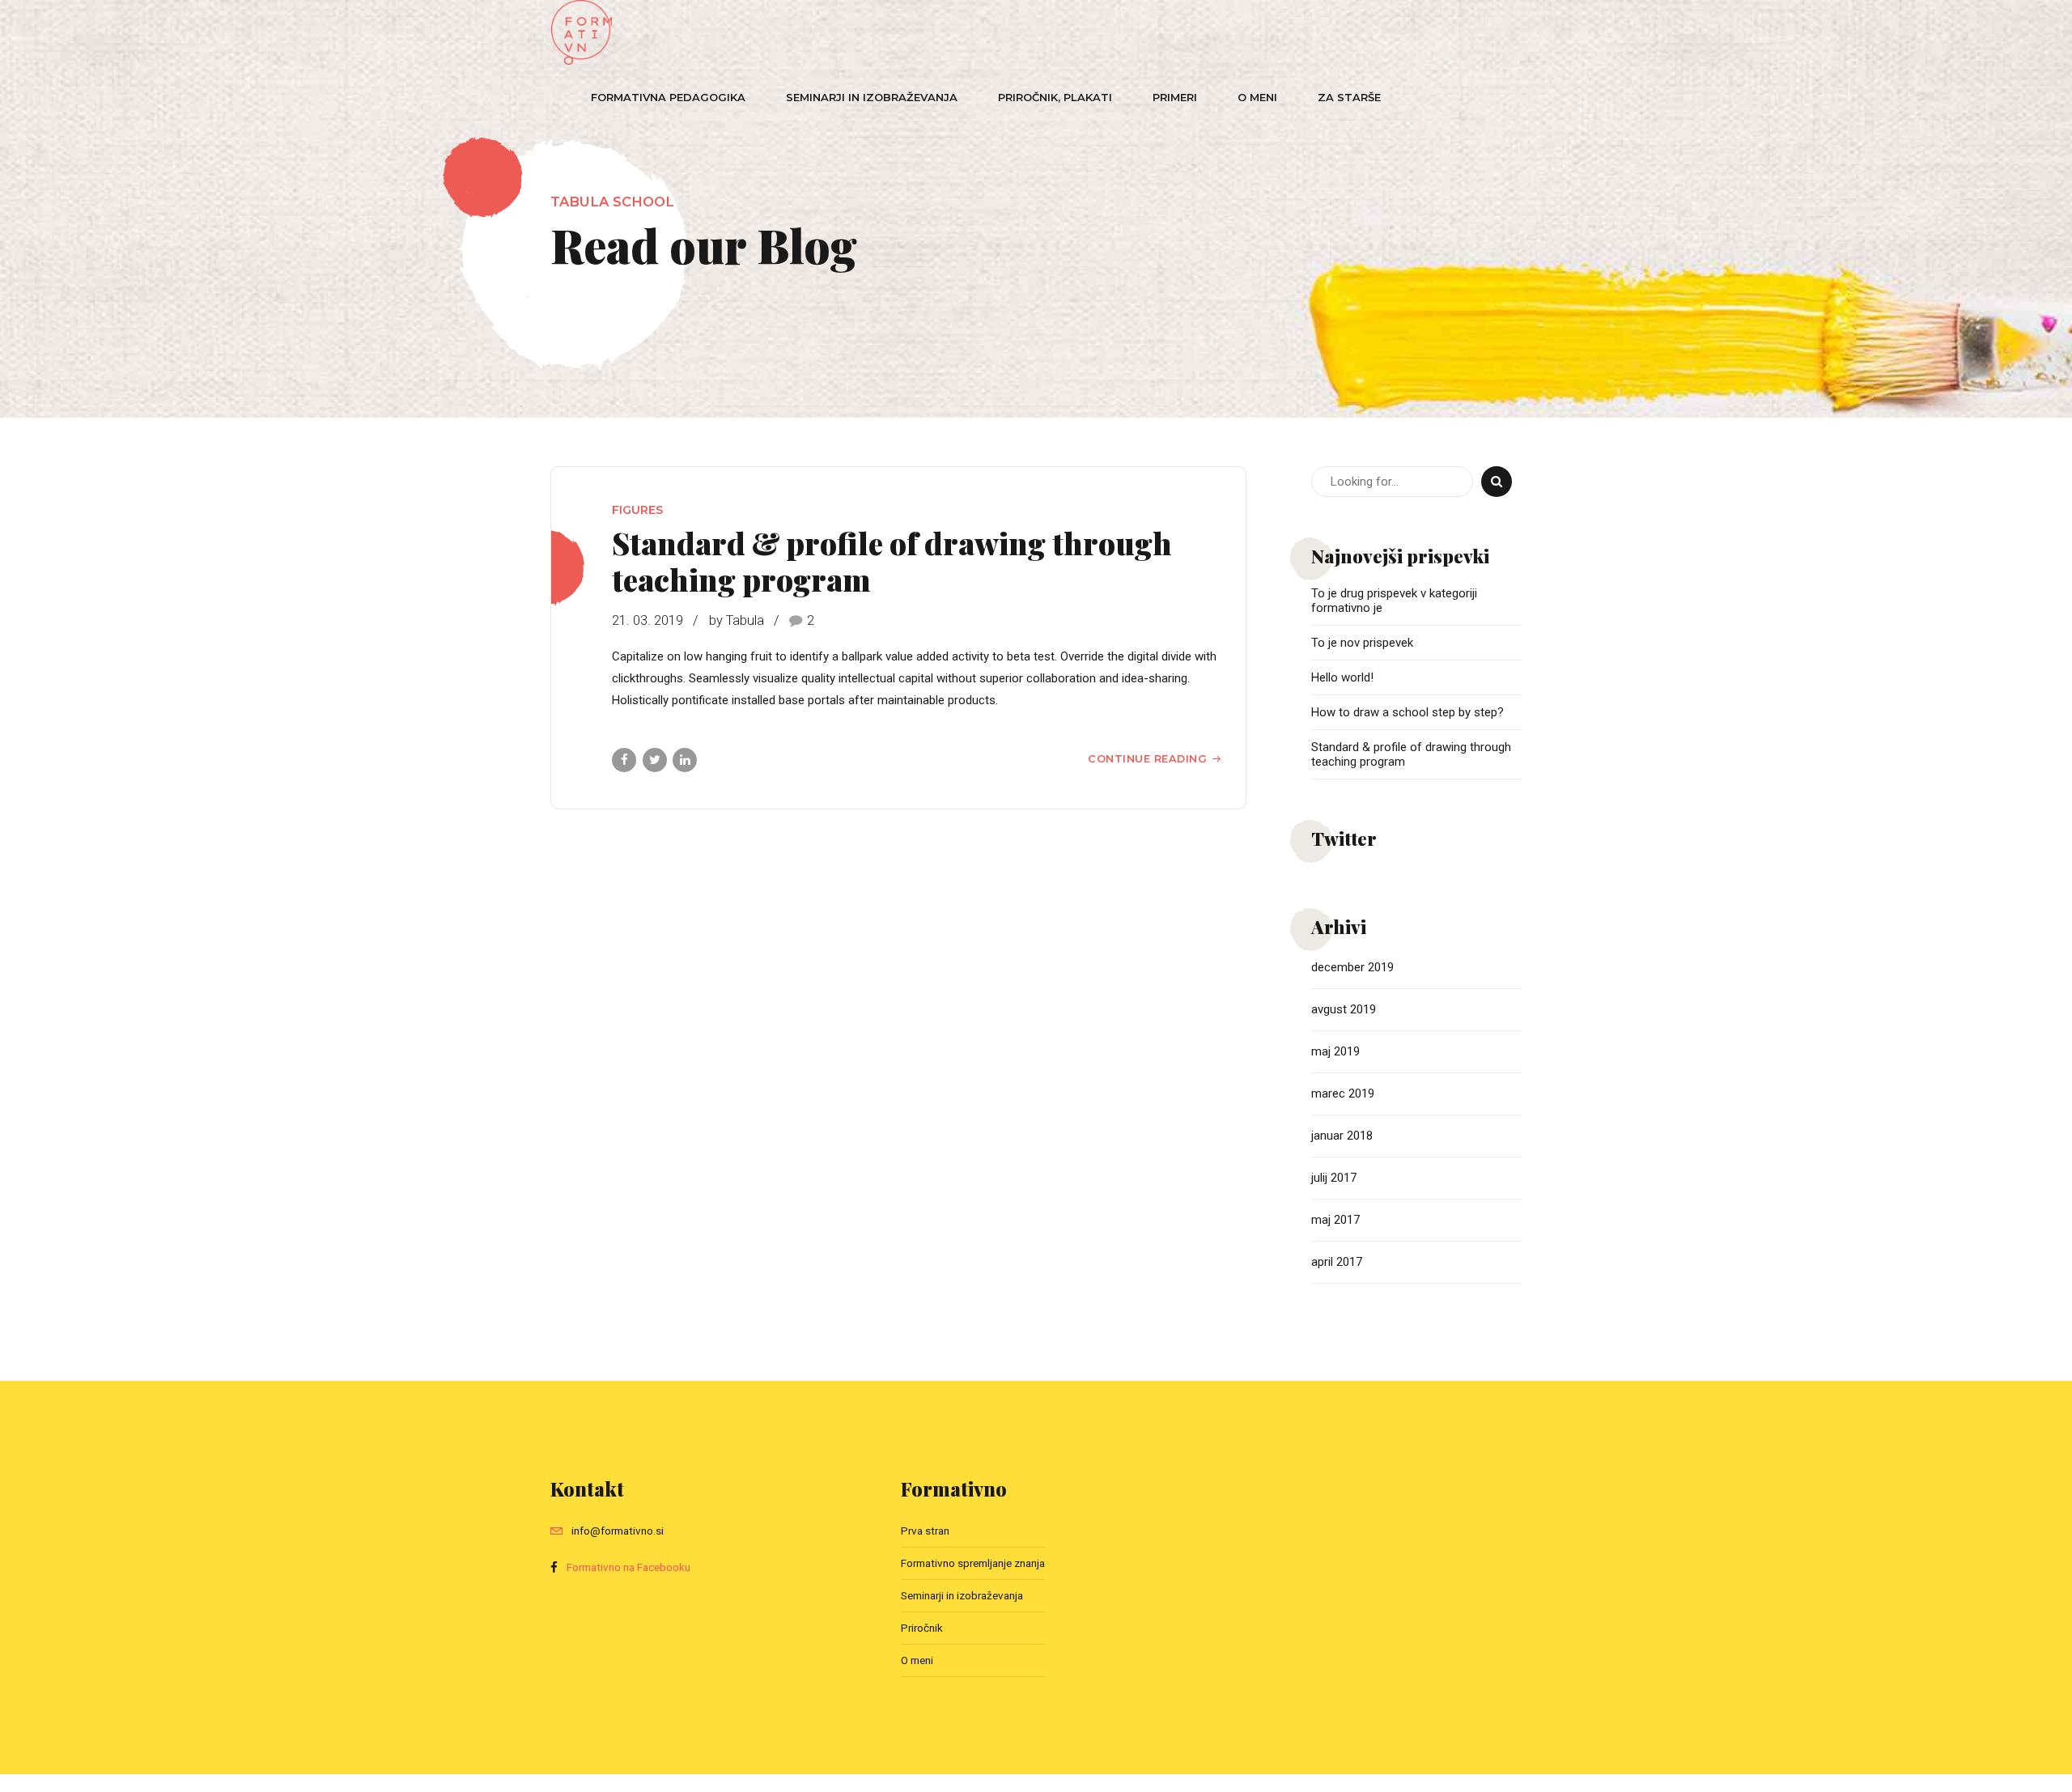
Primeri (1175, 97)
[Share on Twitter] (655, 760)
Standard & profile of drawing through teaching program (892, 561)
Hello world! (1342, 677)
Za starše (1349, 97)
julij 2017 (1334, 1178)
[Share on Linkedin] (685, 760)
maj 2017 (1335, 1220)
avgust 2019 (1344, 1009)
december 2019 (1352, 967)
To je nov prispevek (1362, 643)
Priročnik (922, 1628)
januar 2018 (1342, 1136)
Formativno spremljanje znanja (973, 1563)
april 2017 (1337, 1262)
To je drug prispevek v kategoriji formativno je (1394, 601)
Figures (637, 510)
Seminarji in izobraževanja (872, 97)
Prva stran (925, 1531)
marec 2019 (1343, 1093)
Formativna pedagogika (668, 97)
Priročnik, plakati (1055, 97)
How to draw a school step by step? (1408, 712)
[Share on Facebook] (624, 760)
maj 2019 (1335, 1051)
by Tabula (737, 620)
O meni (1257, 97)
